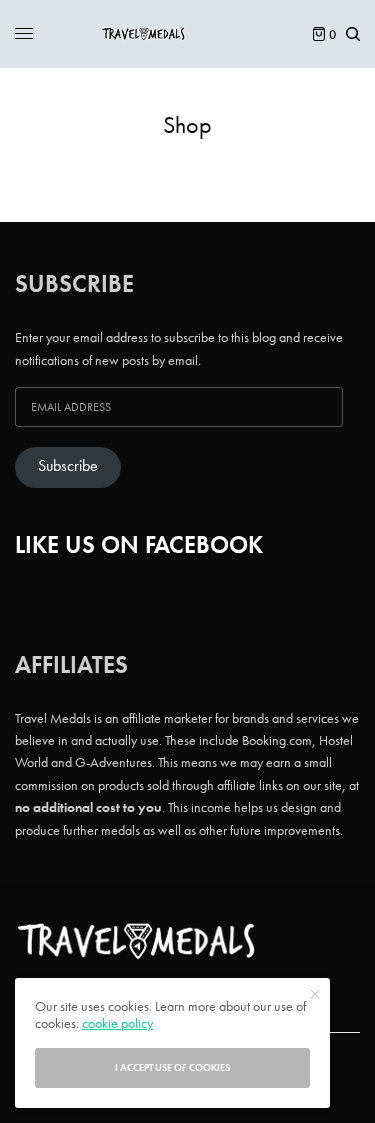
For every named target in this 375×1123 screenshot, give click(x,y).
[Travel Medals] (187, 34)
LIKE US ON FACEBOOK (139, 544)
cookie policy (117, 1023)
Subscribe (68, 466)
